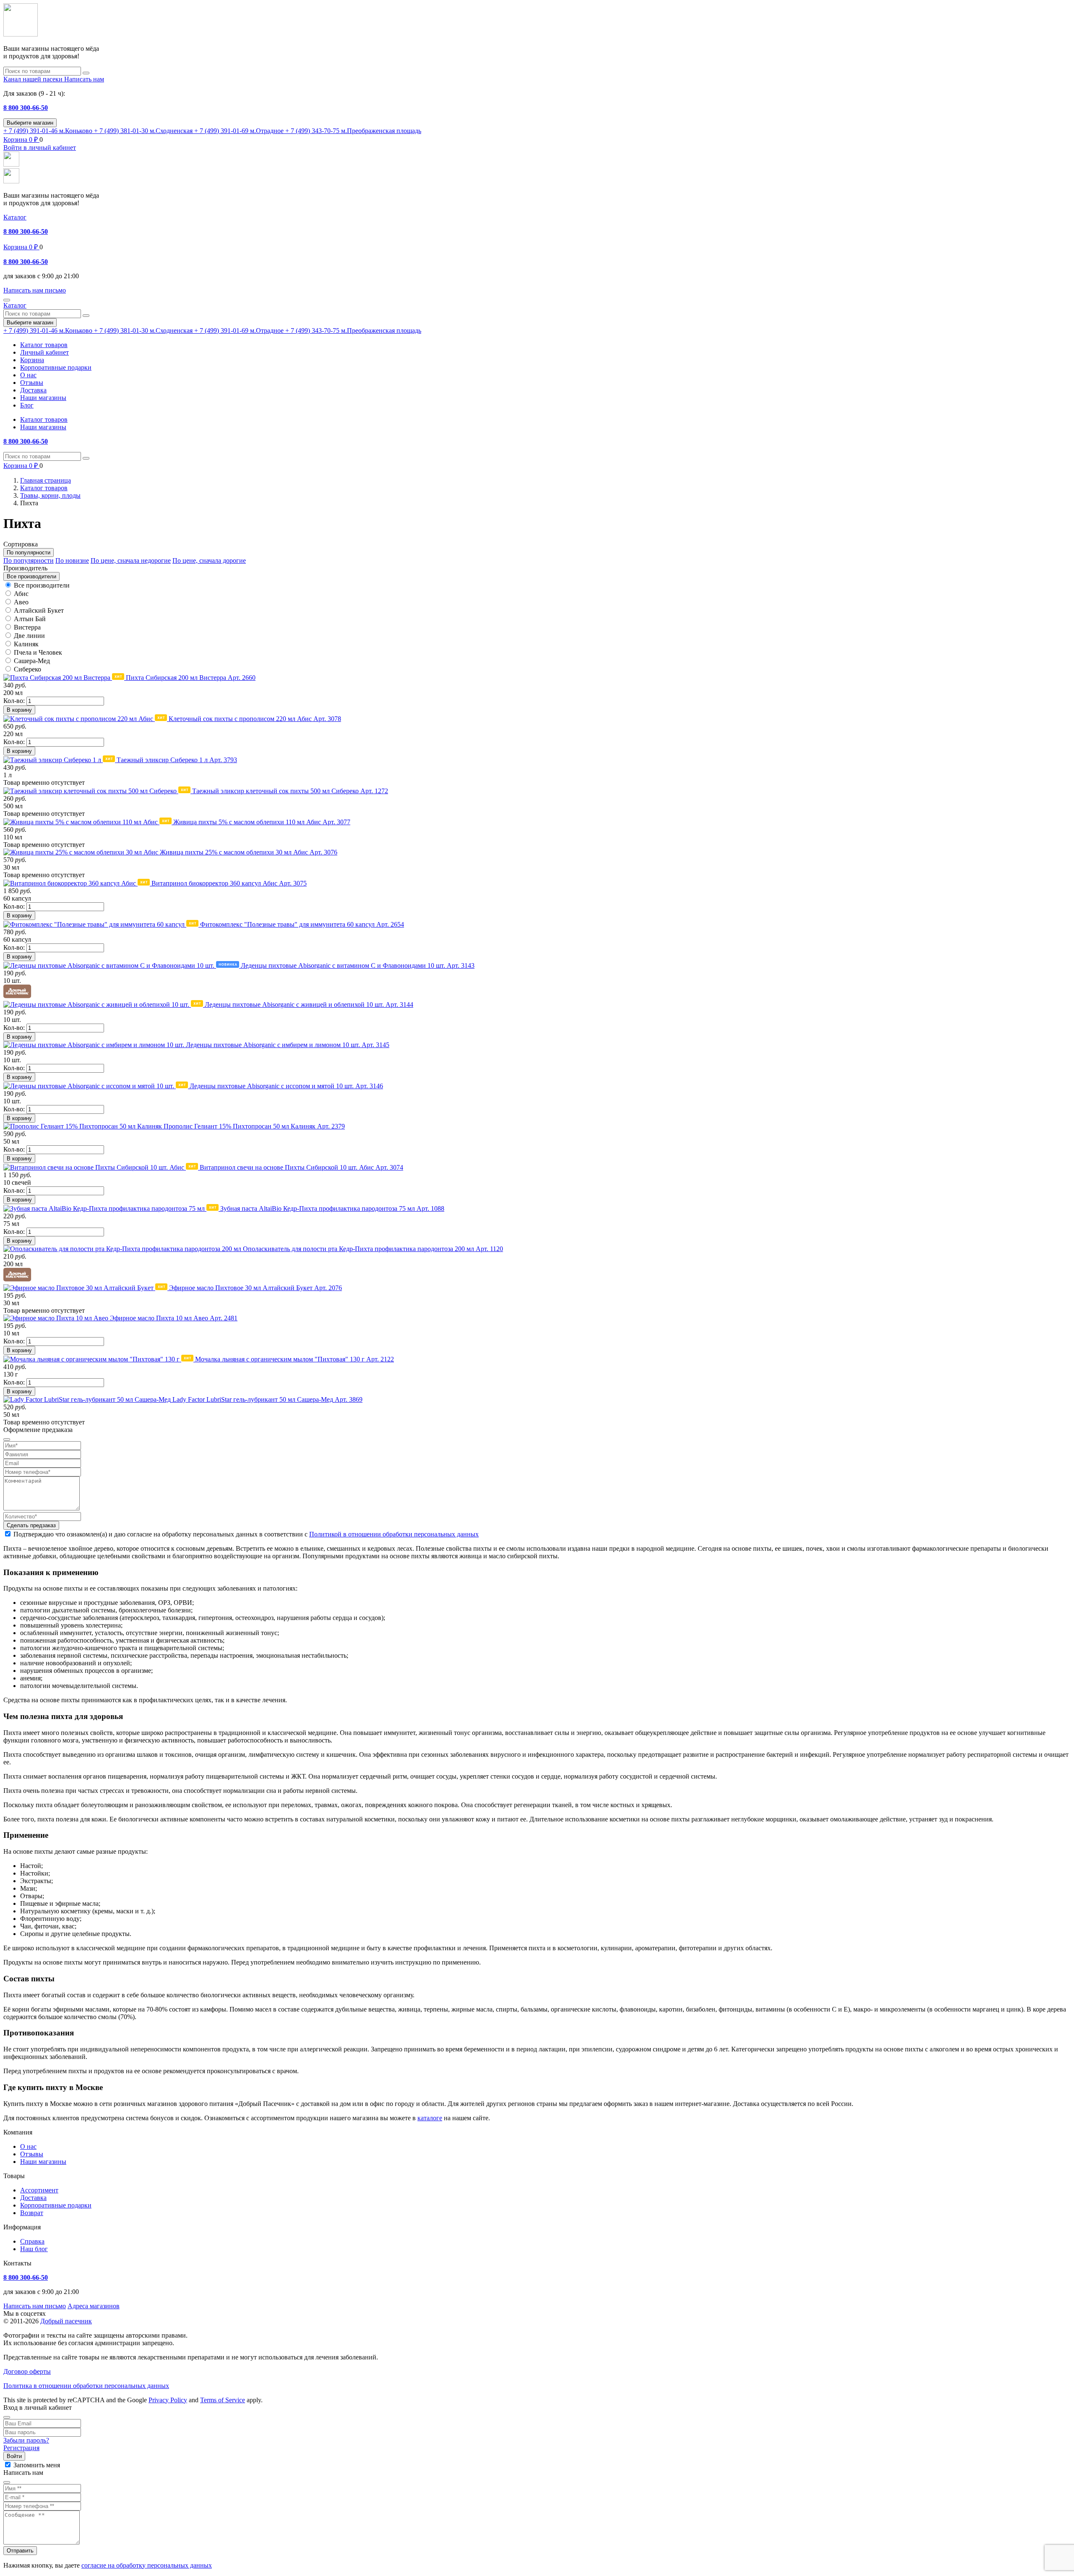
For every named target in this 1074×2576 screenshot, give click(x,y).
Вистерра (27, 627)
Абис (21, 594)
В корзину (19, 710)
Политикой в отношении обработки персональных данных (394, 1534)
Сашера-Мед (32, 661)
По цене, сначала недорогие (131, 560)
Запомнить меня (37, 2465)
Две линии (29, 636)
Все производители (42, 585)
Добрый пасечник (66, 2321)
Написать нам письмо (35, 2306)
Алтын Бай (30, 619)
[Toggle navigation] (7, 300)
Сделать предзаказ (31, 1525)
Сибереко (27, 669)
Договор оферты (27, 2371)
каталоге (430, 2118)
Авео (21, 602)
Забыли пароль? (26, 2440)
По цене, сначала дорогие (209, 560)
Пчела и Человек (38, 652)
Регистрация (21, 2448)
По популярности (29, 560)
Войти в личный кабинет (40, 148)
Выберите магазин (30, 123)
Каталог (15, 217)
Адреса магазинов (94, 2306)
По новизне (72, 560)
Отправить (20, 2551)
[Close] (7, 2417)
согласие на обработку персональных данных (147, 2565)
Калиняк (26, 644)
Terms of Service (223, 2400)
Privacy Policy (168, 2400)
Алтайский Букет (39, 610)
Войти (14, 2456)
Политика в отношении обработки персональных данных (86, 2386)
